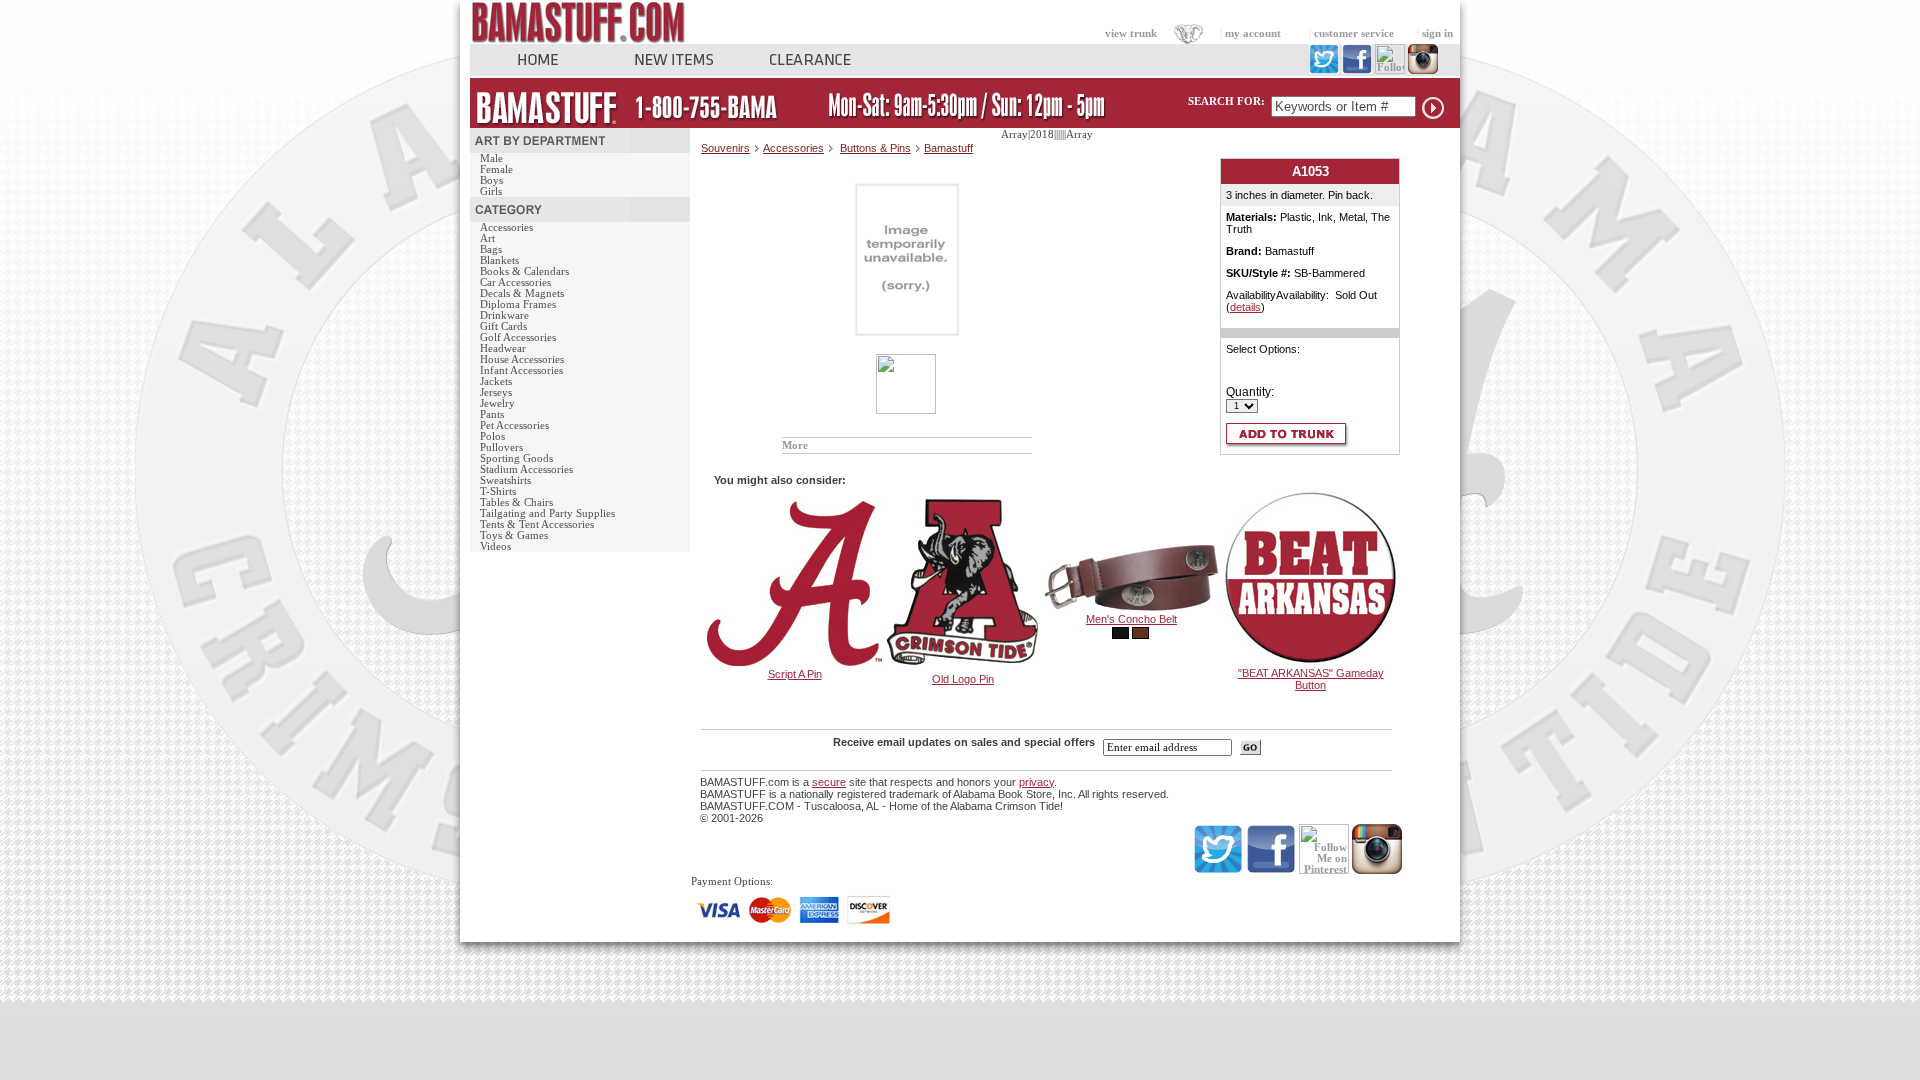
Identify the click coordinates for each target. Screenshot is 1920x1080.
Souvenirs (725, 148)
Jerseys (496, 392)
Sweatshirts (505, 480)
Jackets (496, 381)
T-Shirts (498, 491)
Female (496, 169)
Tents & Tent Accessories (537, 524)
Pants (492, 414)
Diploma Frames (518, 304)
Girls (491, 191)
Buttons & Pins (875, 148)
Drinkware (504, 315)
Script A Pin (795, 674)
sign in (1437, 33)
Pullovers (501, 447)
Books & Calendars (524, 271)
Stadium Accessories (526, 469)
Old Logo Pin (963, 679)
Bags (491, 249)
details (1245, 307)
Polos (492, 436)
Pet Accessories (514, 425)
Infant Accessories (521, 370)
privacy (1036, 782)
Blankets (499, 260)
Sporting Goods (516, 458)
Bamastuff (948, 148)
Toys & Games (514, 535)
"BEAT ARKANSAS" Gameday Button (1311, 679)
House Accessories (522, 359)
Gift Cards (503, 326)
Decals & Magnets (522, 293)
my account (1253, 33)
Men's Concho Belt (1131, 619)
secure (829, 782)
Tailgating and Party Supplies (547, 513)
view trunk (1131, 33)
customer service (1354, 33)
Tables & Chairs (516, 502)
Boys (491, 180)
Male (491, 158)
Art (487, 238)
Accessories (506, 227)
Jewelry (497, 403)
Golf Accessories (518, 337)
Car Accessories (515, 282)
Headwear (503, 348)
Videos (495, 546)
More (795, 445)
